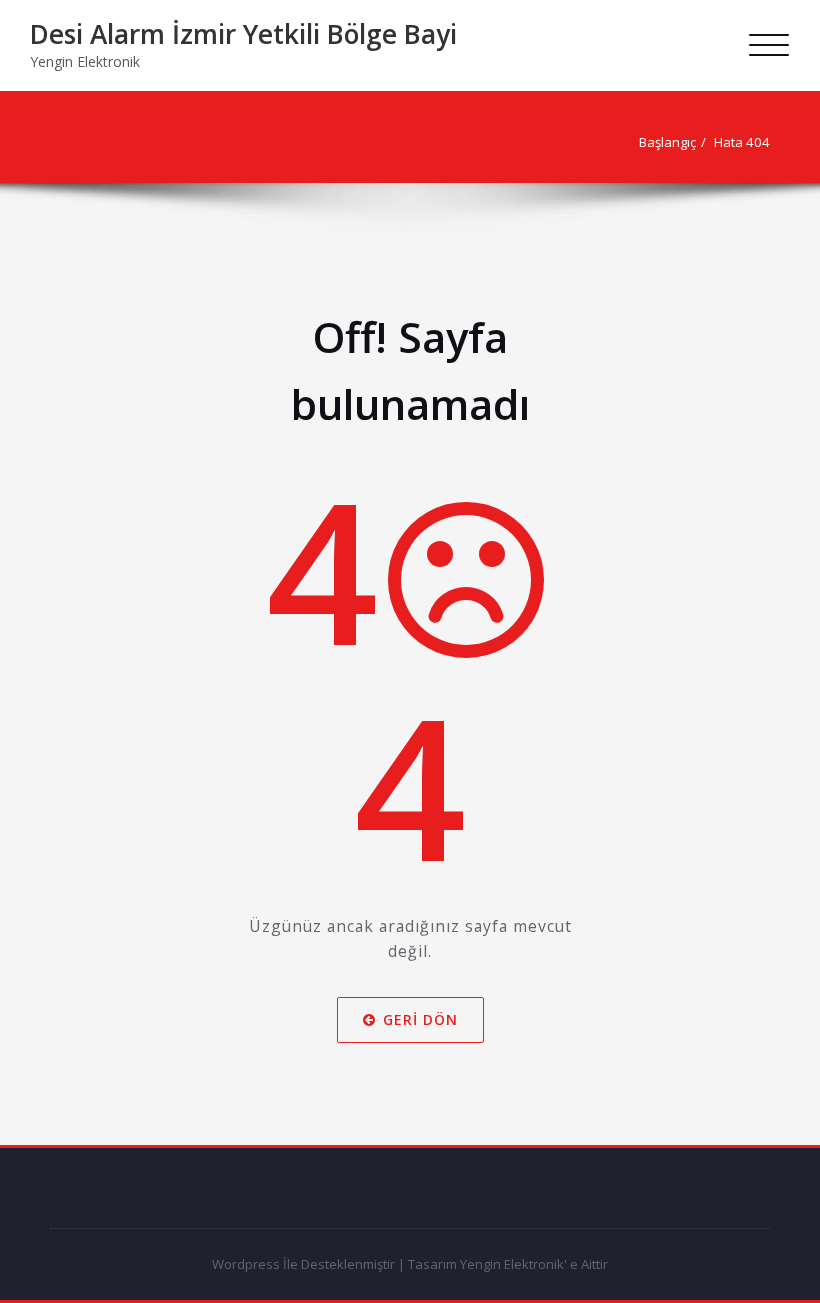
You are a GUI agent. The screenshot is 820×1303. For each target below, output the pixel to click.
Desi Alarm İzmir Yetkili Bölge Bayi (243, 34)
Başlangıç (667, 142)
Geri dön (420, 1018)
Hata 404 (742, 142)
